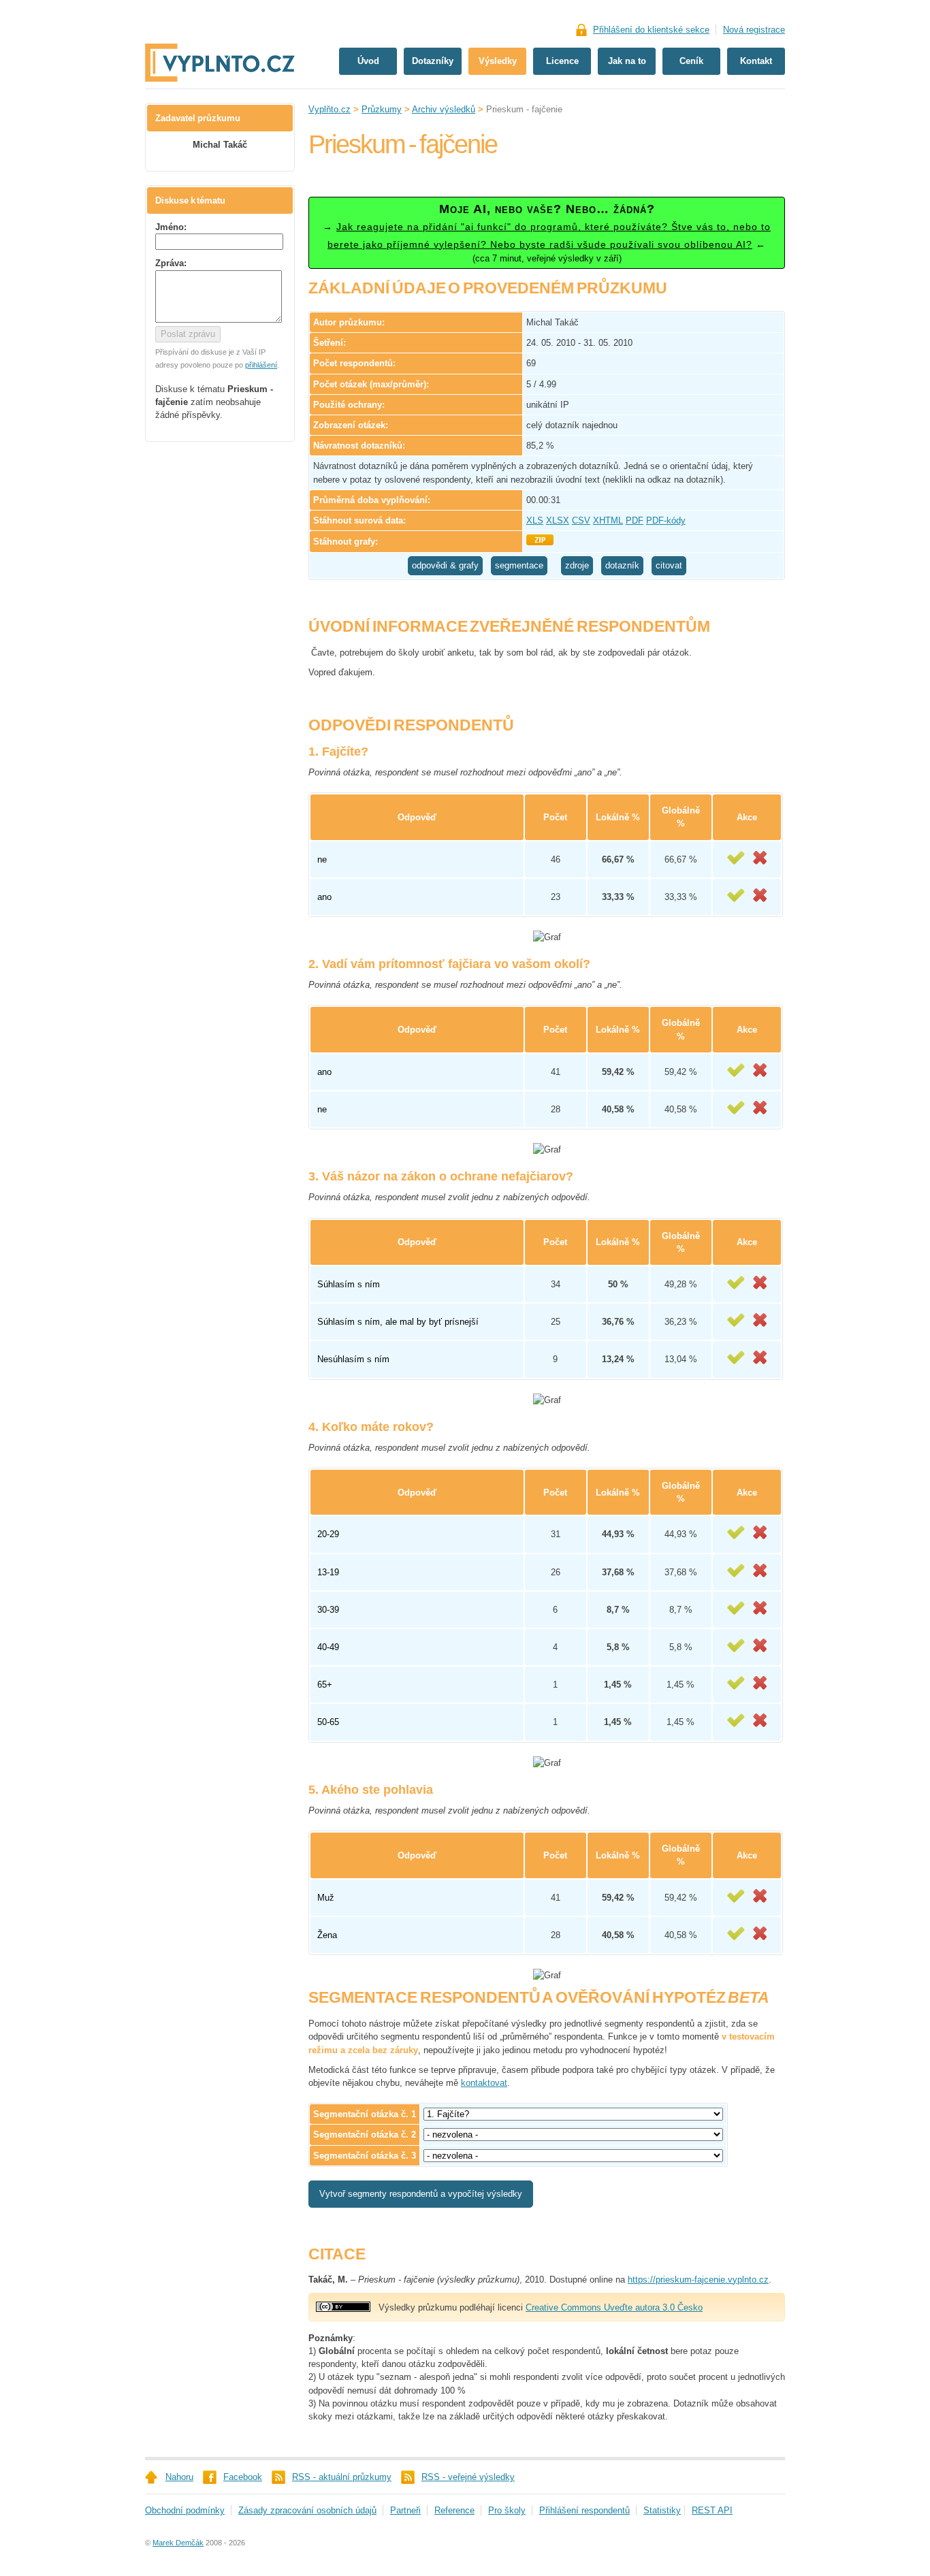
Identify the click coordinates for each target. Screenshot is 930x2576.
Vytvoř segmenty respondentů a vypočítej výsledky (421, 2194)
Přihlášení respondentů (584, 2510)
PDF (635, 520)
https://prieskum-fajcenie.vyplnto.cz (698, 2280)
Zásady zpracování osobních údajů (307, 2510)
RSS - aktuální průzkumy (342, 2477)
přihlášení (261, 365)
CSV (581, 520)
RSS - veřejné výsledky (468, 2477)
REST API (712, 2510)
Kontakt (756, 61)
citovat (669, 565)
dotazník (622, 565)
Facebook (243, 2477)
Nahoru (179, 2477)
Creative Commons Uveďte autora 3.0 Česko (614, 2307)
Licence (562, 61)
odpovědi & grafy (445, 565)
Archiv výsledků (444, 109)
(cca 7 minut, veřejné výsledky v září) (547, 233)
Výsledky (498, 61)
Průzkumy (382, 109)
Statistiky (662, 2510)
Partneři (405, 2510)
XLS (535, 520)
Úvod (368, 61)
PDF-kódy (666, 520)
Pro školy (507, 2510)
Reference (454, 2510)
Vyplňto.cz (330, 109)
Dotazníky (433, 61)
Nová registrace (754, 30)
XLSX (558, 520)
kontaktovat (484, 2083)
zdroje (577, 565)
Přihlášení (651, 30)
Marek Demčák (178, 2543)
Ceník (691, 61)
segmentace (519, 565)
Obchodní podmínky (185, 2510)
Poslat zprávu (188, 334)
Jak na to (627, 61)
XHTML (608, 520)
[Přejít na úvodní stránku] (220, 19)
